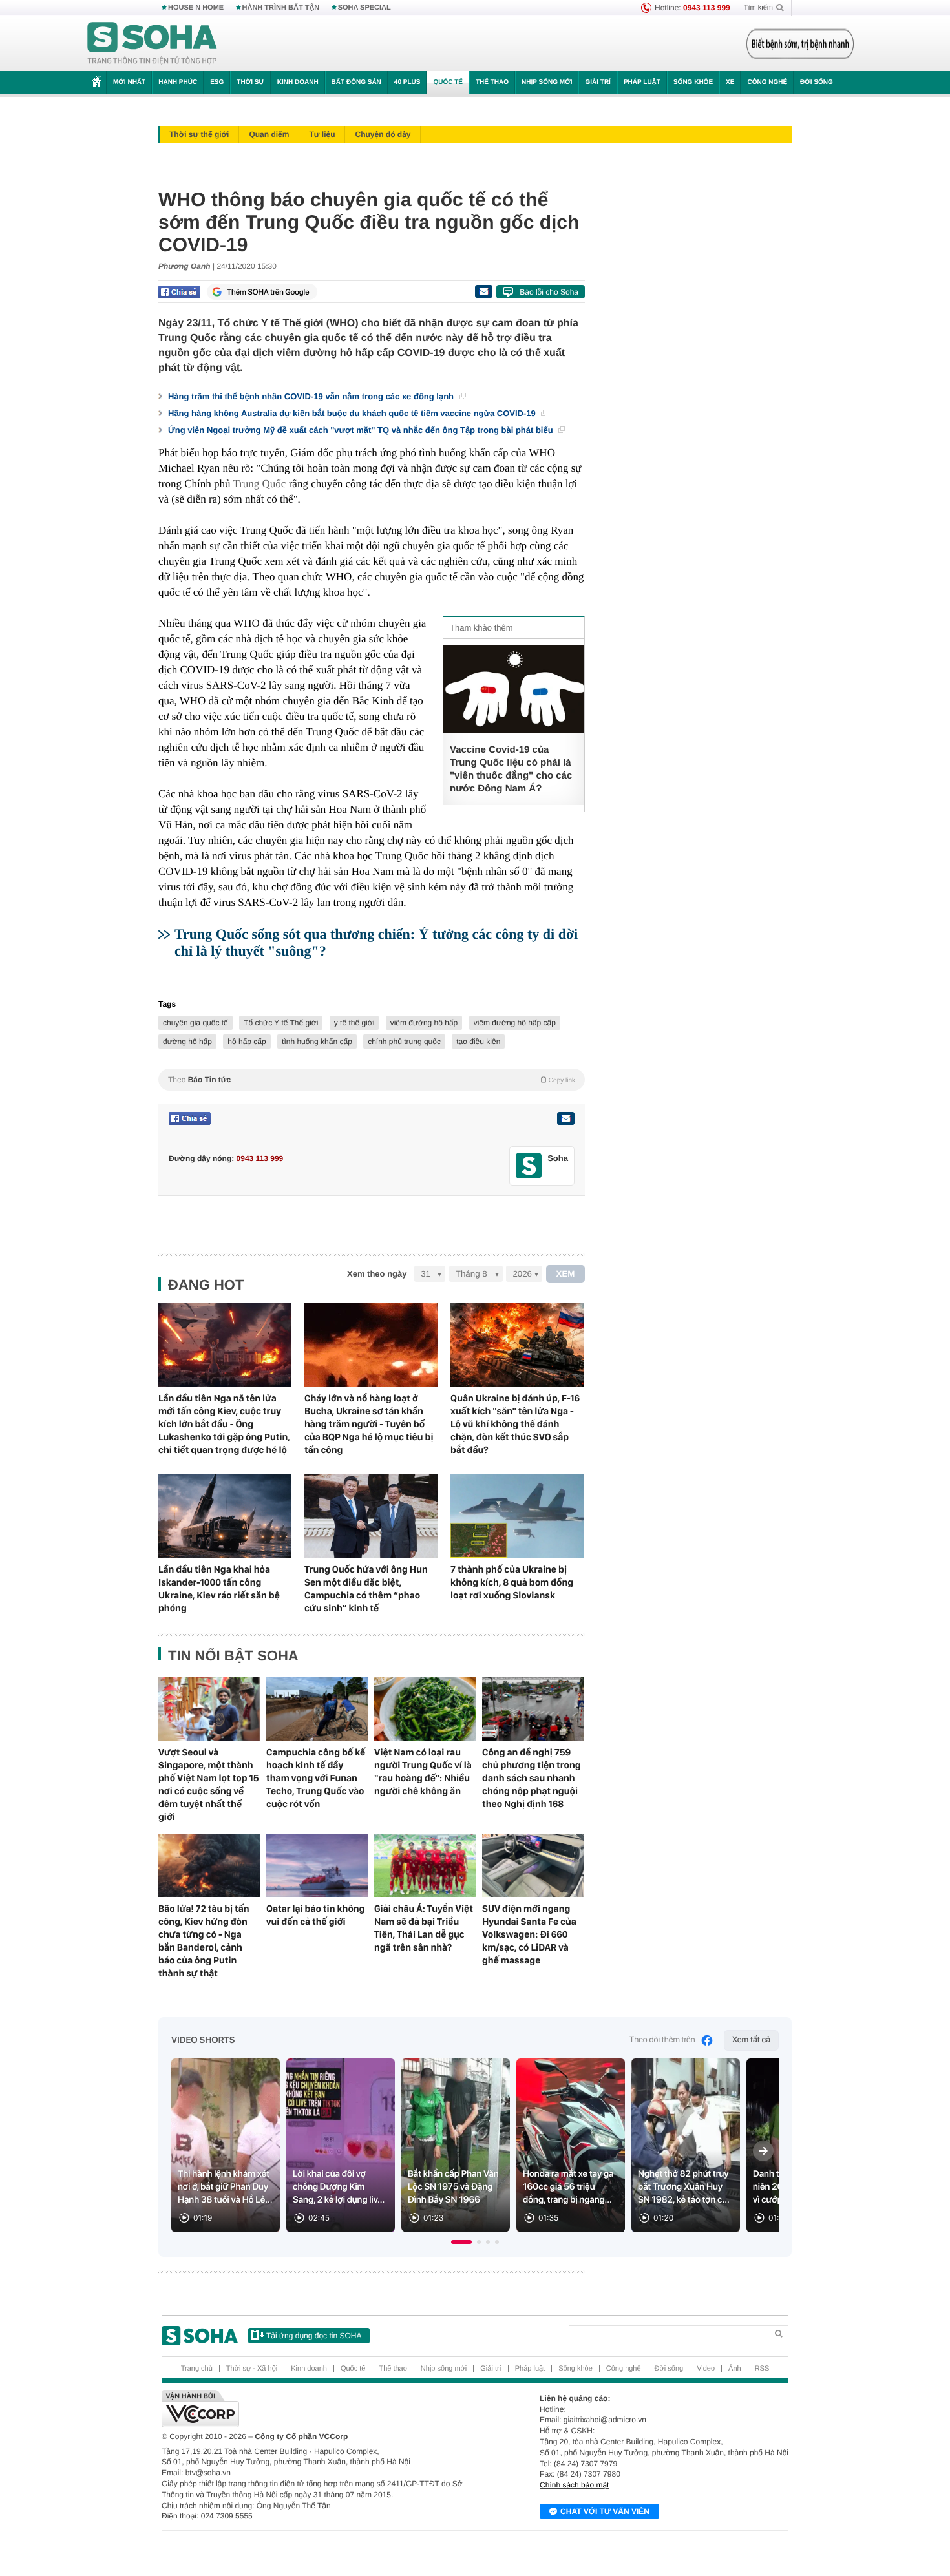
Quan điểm (269, 134)
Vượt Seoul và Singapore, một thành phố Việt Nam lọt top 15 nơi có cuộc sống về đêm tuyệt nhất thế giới (209, 1785)
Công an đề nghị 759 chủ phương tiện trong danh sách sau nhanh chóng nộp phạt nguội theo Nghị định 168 (532, 1778)
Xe (730, 82)
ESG (217, 82)
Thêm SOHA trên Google (268, 292)
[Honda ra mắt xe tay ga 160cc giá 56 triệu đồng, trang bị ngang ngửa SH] (571, 2145)
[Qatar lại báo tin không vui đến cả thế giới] (317, 1865)
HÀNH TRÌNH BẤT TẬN (281, 8)
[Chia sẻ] (179, 292)
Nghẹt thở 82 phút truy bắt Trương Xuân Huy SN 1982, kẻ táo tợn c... (684, 2187)
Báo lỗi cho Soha (549, 292)
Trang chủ (197, 2369)
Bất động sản (356, 82)
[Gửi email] (483, 291)
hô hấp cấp (247, 1042)
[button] (461, 2242)
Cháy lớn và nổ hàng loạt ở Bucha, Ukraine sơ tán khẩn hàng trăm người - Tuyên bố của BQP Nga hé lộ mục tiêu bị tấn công (369, 1424)
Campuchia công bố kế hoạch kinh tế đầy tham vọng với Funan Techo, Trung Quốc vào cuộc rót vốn (316, 1778)
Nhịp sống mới (547, 82)
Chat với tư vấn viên (605, 2511)
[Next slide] (763, 2151)
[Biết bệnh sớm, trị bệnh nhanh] (800, 44)
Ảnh (735, 2369)
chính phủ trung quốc (404, 1042)
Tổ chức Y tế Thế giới (281, 1023)
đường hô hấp (187, 1042)
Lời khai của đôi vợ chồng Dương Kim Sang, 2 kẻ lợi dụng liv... (339, 2187)
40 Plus (407, 82)
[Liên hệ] (565, 1118)
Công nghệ (767, 82)
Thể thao (492, 82)
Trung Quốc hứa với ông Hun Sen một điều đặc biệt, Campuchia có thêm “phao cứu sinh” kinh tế (366, 1589)
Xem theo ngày (377, 1274)
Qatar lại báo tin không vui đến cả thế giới (315, 1915)
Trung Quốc (259, 484)
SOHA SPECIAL (364, 8)
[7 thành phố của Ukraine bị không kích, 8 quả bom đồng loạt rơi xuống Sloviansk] (517, 1516)
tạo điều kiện (478, 1042)
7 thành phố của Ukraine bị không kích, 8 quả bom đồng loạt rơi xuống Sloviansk (512, 1582)
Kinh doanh (298, 82)
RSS (762, 2369)
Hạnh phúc (178, 82)
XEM (566, 1274)
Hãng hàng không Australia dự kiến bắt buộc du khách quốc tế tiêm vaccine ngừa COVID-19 (353, 413)
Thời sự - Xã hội (252, 2369)
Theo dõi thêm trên (662, 2040)
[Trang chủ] (153, 44)
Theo (372, 1080)
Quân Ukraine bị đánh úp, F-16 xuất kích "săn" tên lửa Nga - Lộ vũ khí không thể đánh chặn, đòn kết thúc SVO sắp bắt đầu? (515, 1424)
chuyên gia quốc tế (195, 1023)
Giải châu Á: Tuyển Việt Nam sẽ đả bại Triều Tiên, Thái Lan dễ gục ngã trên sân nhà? (424, 1928)
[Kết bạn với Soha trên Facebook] (529, 1166)
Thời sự (250, 82)
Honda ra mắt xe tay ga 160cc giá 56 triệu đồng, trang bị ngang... (568, 2187)
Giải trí (597, 82)
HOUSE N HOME (196, 8)
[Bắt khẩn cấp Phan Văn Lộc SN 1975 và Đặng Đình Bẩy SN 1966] (456, 2145)
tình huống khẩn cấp (317, 1042)
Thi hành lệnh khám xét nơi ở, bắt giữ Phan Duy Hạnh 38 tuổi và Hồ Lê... (225, 2187)
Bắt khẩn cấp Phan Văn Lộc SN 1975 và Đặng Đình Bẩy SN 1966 (453, 2187)
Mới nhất (129, 82)
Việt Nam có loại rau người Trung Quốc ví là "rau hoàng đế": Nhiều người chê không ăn (423, 1772)
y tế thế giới (354, 1023)
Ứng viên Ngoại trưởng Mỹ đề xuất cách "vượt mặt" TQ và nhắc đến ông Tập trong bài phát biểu (362, 430)
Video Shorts (203, 2040)
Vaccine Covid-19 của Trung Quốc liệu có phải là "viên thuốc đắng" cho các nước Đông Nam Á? (511, 769)
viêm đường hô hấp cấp (515, 1023)
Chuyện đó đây (383, 134)
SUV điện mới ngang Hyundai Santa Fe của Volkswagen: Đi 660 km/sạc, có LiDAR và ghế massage (529, 1934)
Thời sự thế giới (199, 134)
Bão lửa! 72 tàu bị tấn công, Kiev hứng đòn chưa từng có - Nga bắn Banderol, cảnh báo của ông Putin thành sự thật (204, 1941)
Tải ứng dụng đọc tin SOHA (314, 2336)
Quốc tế (448, 82)
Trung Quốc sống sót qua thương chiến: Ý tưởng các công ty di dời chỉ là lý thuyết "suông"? (376, 942)
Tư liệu (322, 134)
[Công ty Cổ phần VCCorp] (318, 2409)
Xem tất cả (751, 2040)
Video (706, 2369)
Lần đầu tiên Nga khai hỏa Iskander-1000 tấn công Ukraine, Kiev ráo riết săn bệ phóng (219, 1589)
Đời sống (817, 82)
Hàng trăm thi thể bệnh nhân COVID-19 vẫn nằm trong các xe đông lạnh (312, 396)
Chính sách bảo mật (574, 2485)
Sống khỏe (693, 82)
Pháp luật (642, 82)
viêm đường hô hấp (424, 1023)
